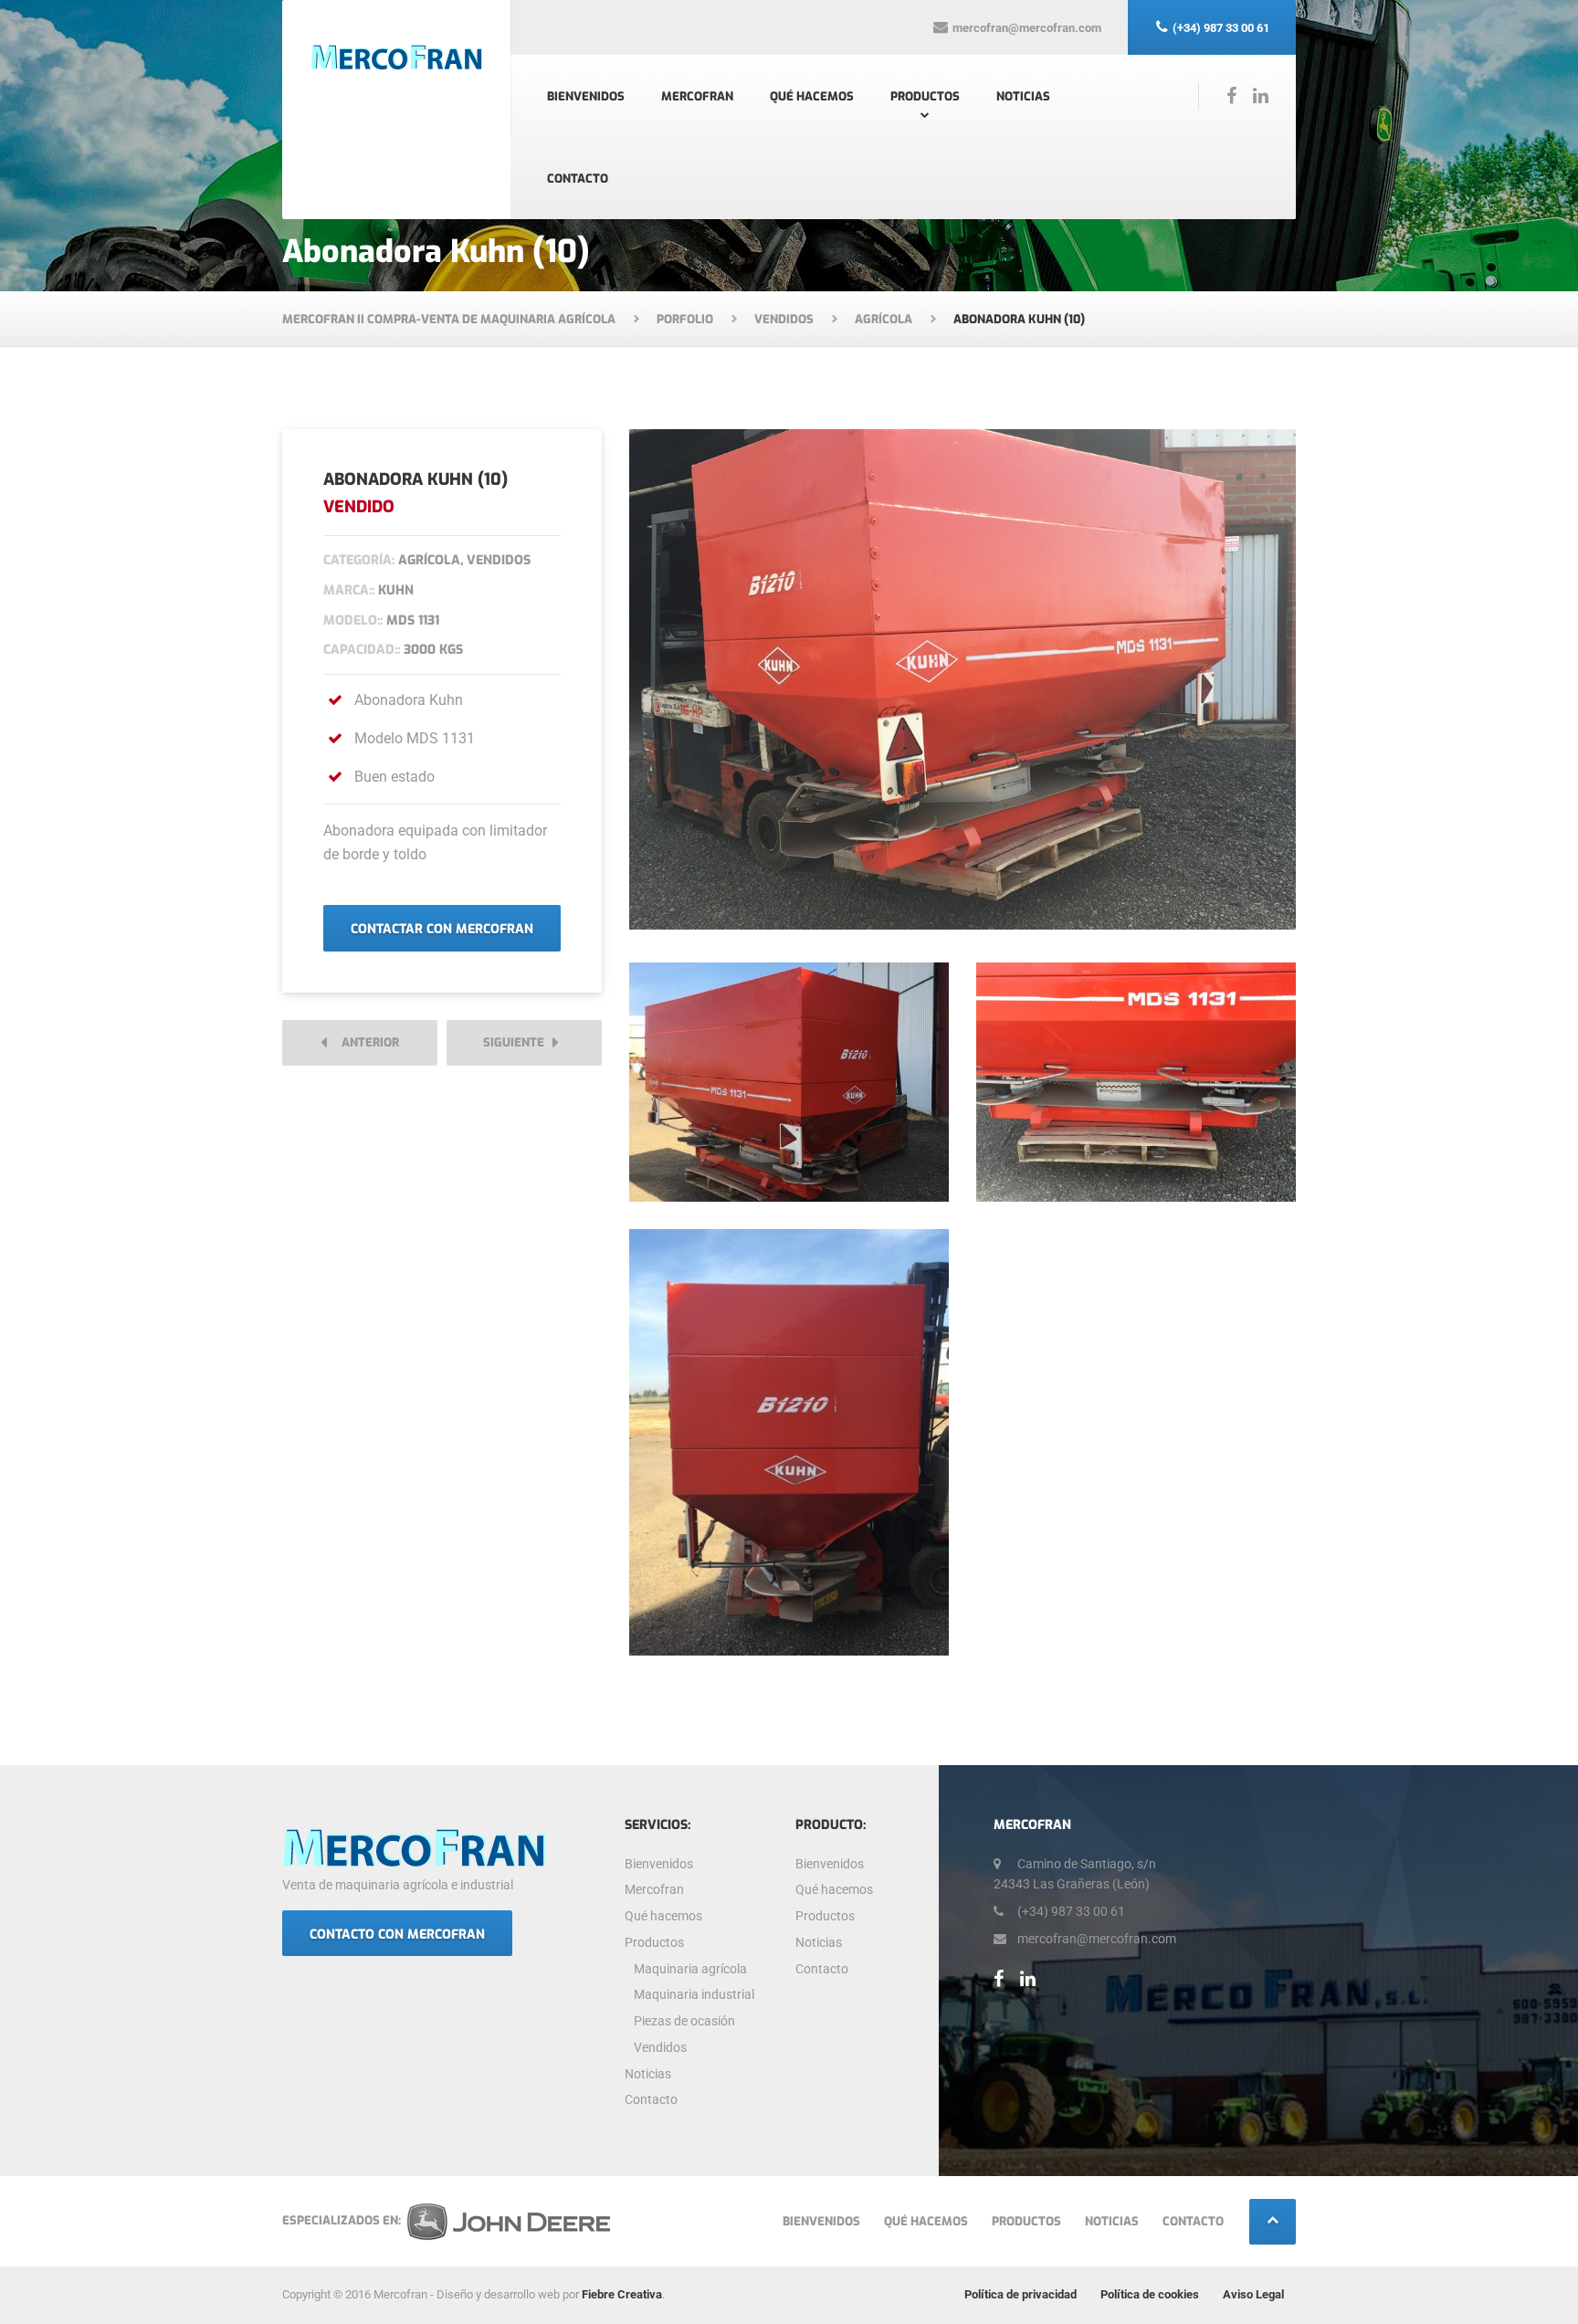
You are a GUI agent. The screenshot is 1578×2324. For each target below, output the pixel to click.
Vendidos (660, 2047)
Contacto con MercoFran (397, 1935)
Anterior (366, 1042)
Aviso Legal (1253, 2294)
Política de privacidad (1020, 2294)
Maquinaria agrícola (690, 1969)
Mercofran (697, 96)
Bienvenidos (586, 96)
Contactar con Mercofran (442, 929)
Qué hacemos (812, 96)
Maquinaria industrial (694, 1994)
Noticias (1023, 96)
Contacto (578, 179)
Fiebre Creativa (622, 2294)
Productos (925, 96)
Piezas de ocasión (684, 2021)
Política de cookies (1150, 2294)
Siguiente (518, 1042)
